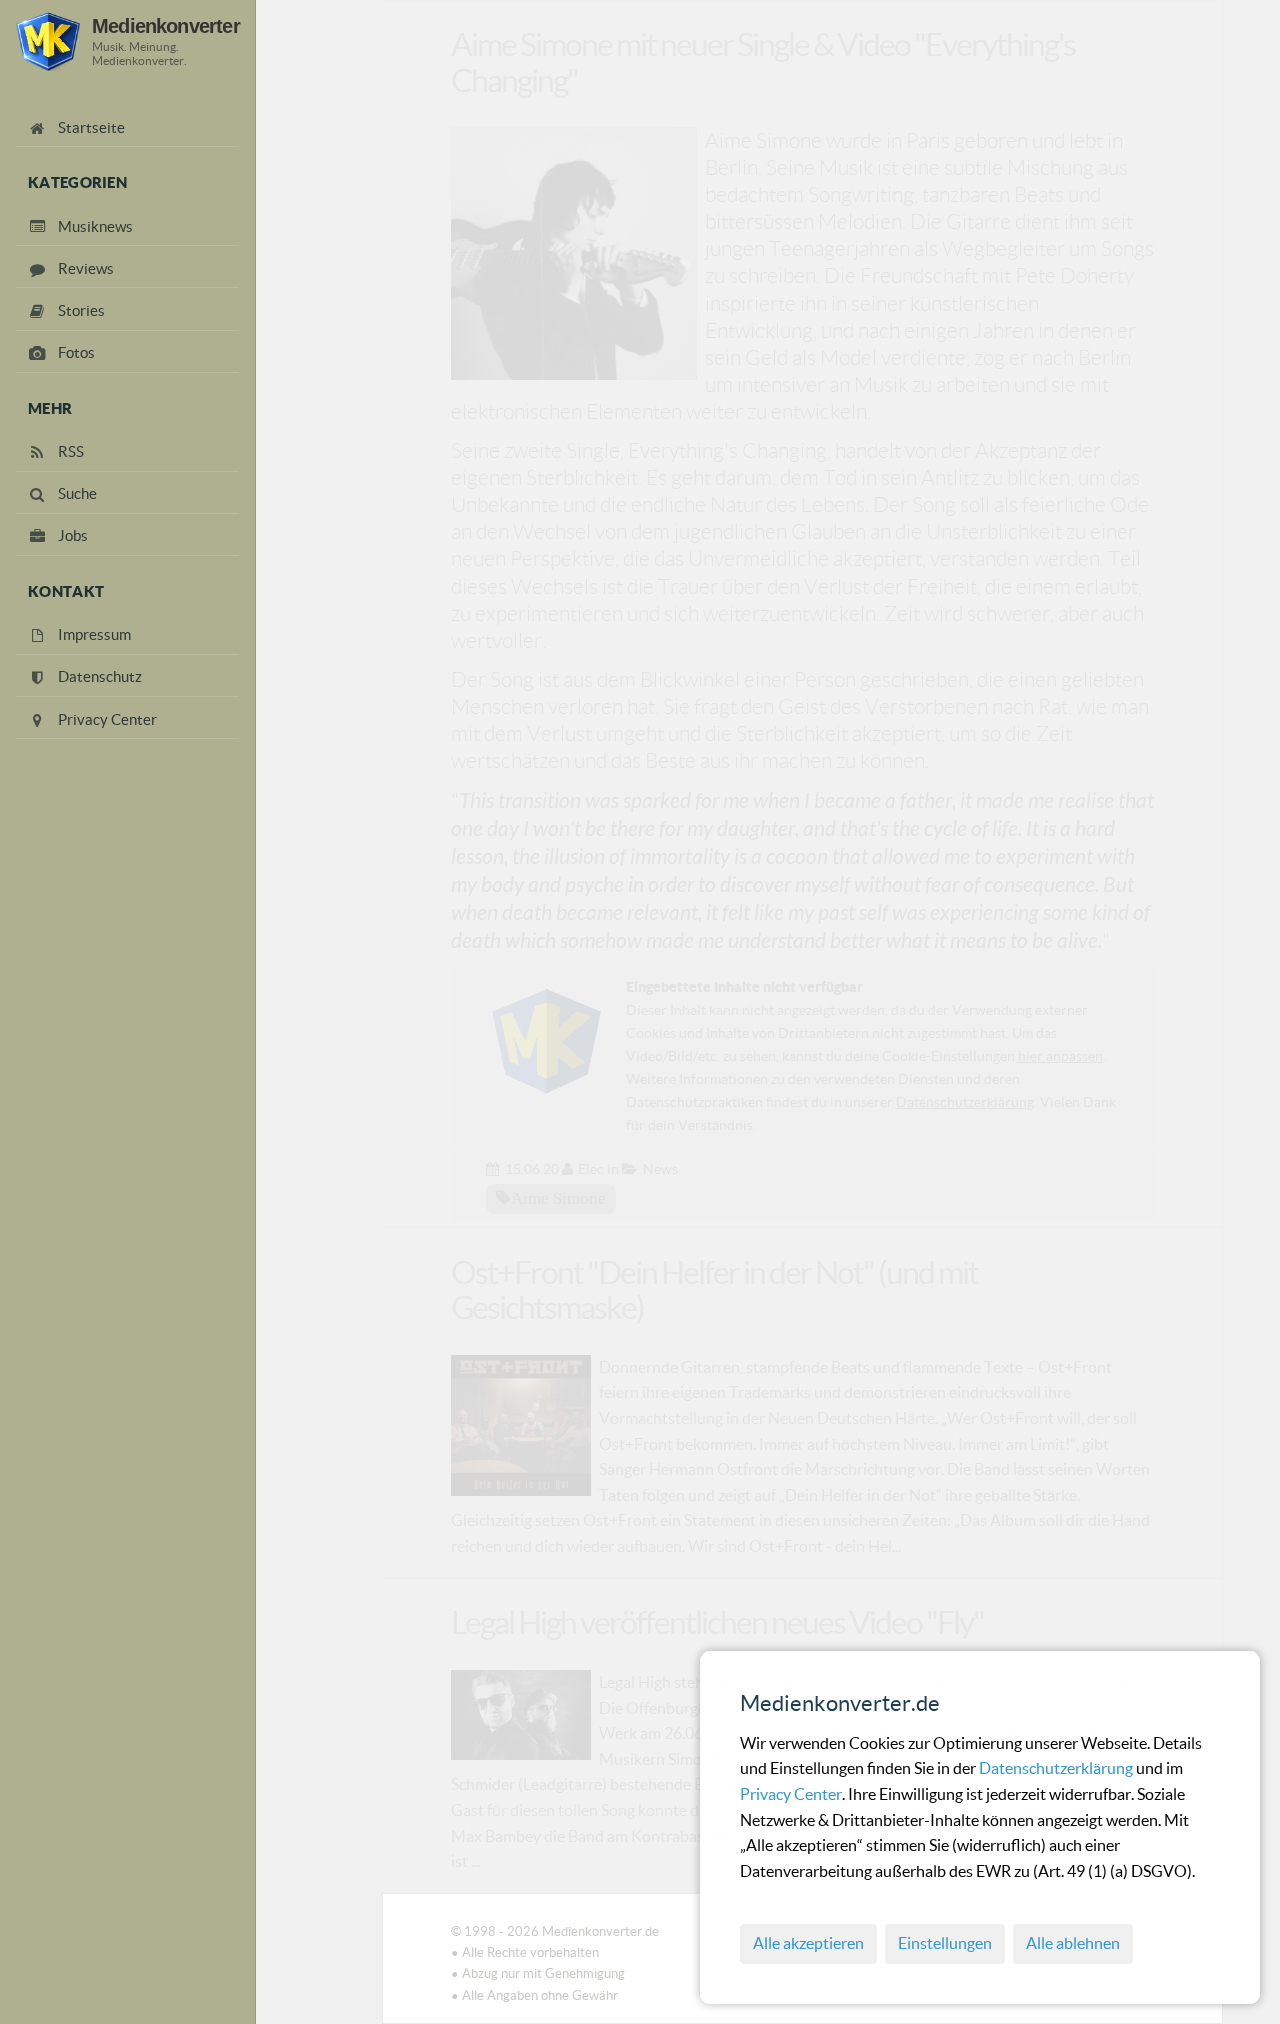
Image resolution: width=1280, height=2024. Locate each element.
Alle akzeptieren (808, 1943)
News (660, 1169)
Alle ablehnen (1073, 1943)
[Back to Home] (48, 41)
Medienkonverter (166, 25)
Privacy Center (791, 1794)
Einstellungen (945, 1943)
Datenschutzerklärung (1057, 1768)
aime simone (558, 1198)
